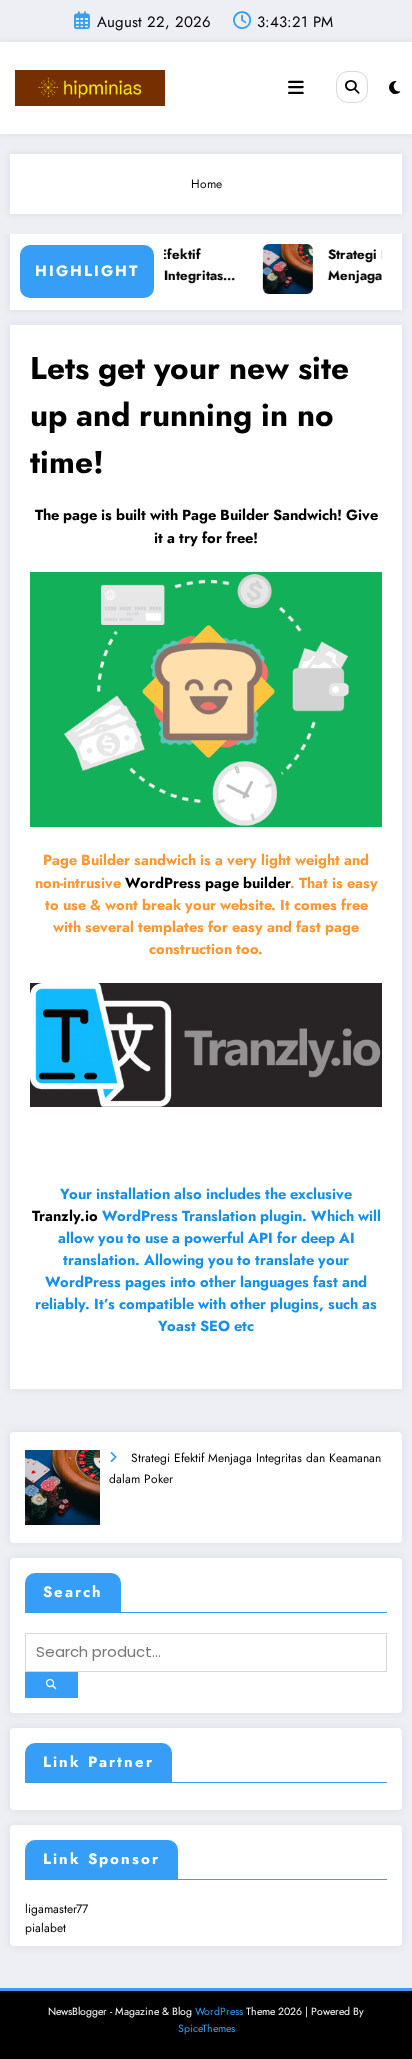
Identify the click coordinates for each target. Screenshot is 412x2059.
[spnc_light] (394, 88)
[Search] (352, 87)
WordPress (219, 2011)
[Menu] (296, 88)
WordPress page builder (207, 882)
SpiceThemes (206, 2028)
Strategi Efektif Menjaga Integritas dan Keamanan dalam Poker (171, 266)
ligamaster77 (56, 1909)
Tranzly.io (65, 1215)
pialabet (45, 1928)
